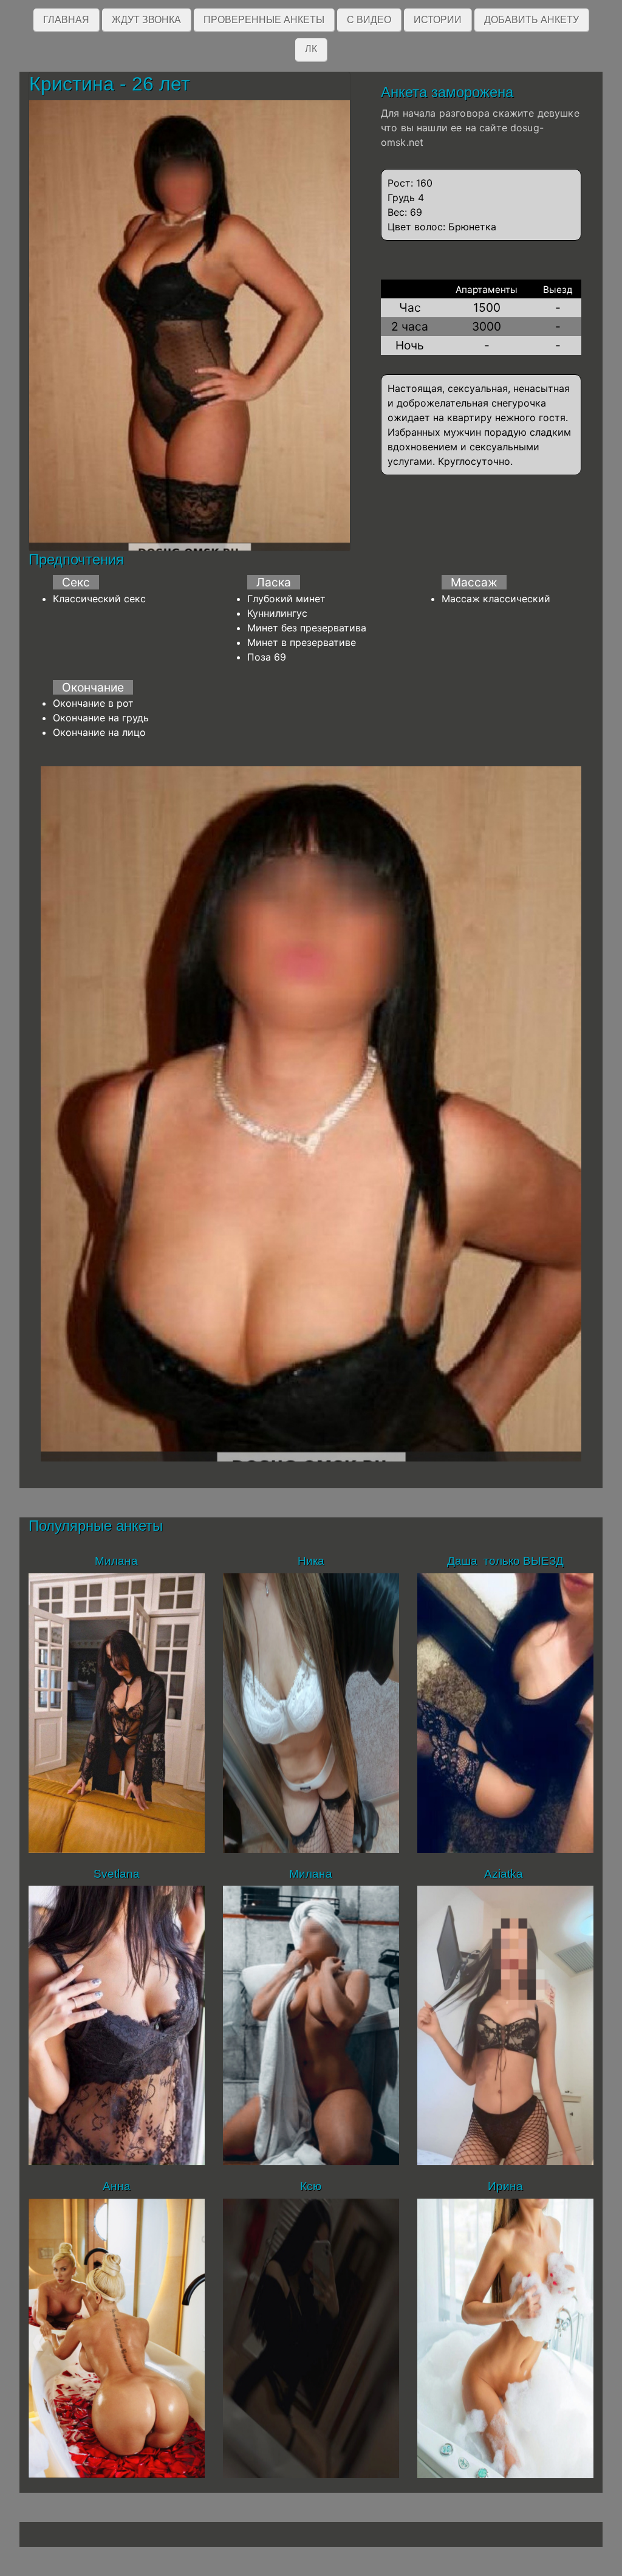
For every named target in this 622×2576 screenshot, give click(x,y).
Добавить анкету (531, 20)
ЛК (311, 49)
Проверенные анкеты (264, 20)
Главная (66, 20)
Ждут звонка (146, 20)
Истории (438, 20)
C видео (369, 20)
